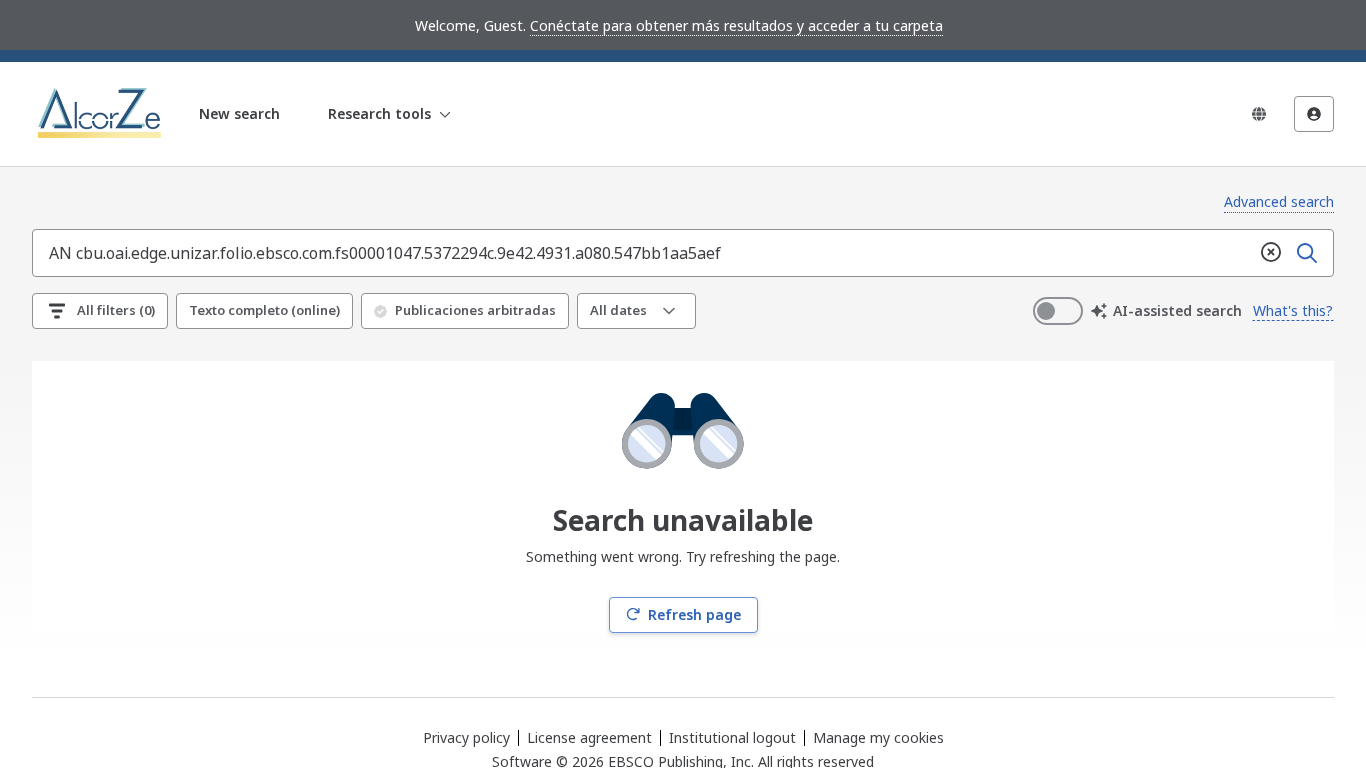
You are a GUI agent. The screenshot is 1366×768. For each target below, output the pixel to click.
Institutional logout (732, 737)
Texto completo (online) (264, 310)
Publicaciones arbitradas (475, 310)
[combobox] (643, 253)
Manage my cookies (878, 738)
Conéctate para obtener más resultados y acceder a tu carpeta (736, 25)
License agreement (589, 737)
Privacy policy (466, 737)
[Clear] (1271, 253)
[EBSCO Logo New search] (101, 114)
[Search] (1307, 253)
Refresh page (694, 614)
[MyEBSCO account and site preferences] (1314, 114)
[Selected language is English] (1259, 114)
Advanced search (1279, 201)
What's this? (1293, 310)
